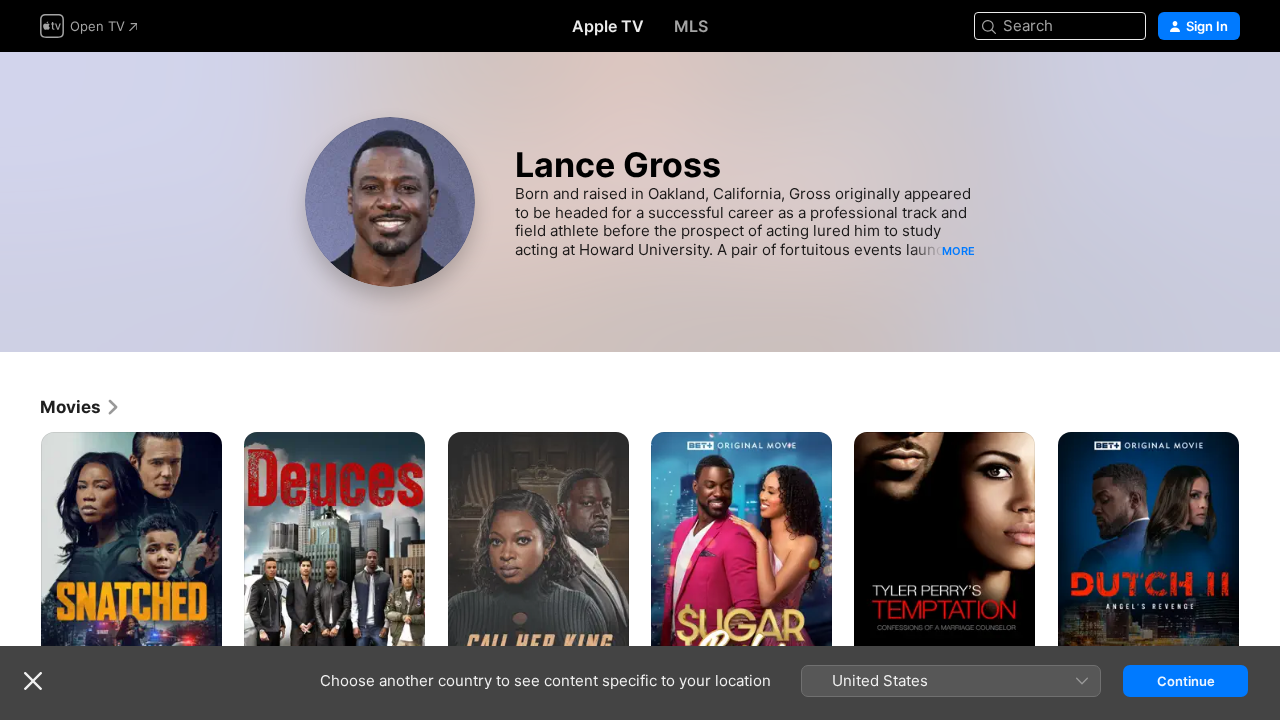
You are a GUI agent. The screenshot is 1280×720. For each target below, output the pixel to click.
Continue (1186, 681)
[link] (80, 407)
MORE (958, 251)
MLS (691, 26)
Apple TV (608, 26)
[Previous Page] (20, 568)
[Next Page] (1260, 568)
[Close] (33, 681)
